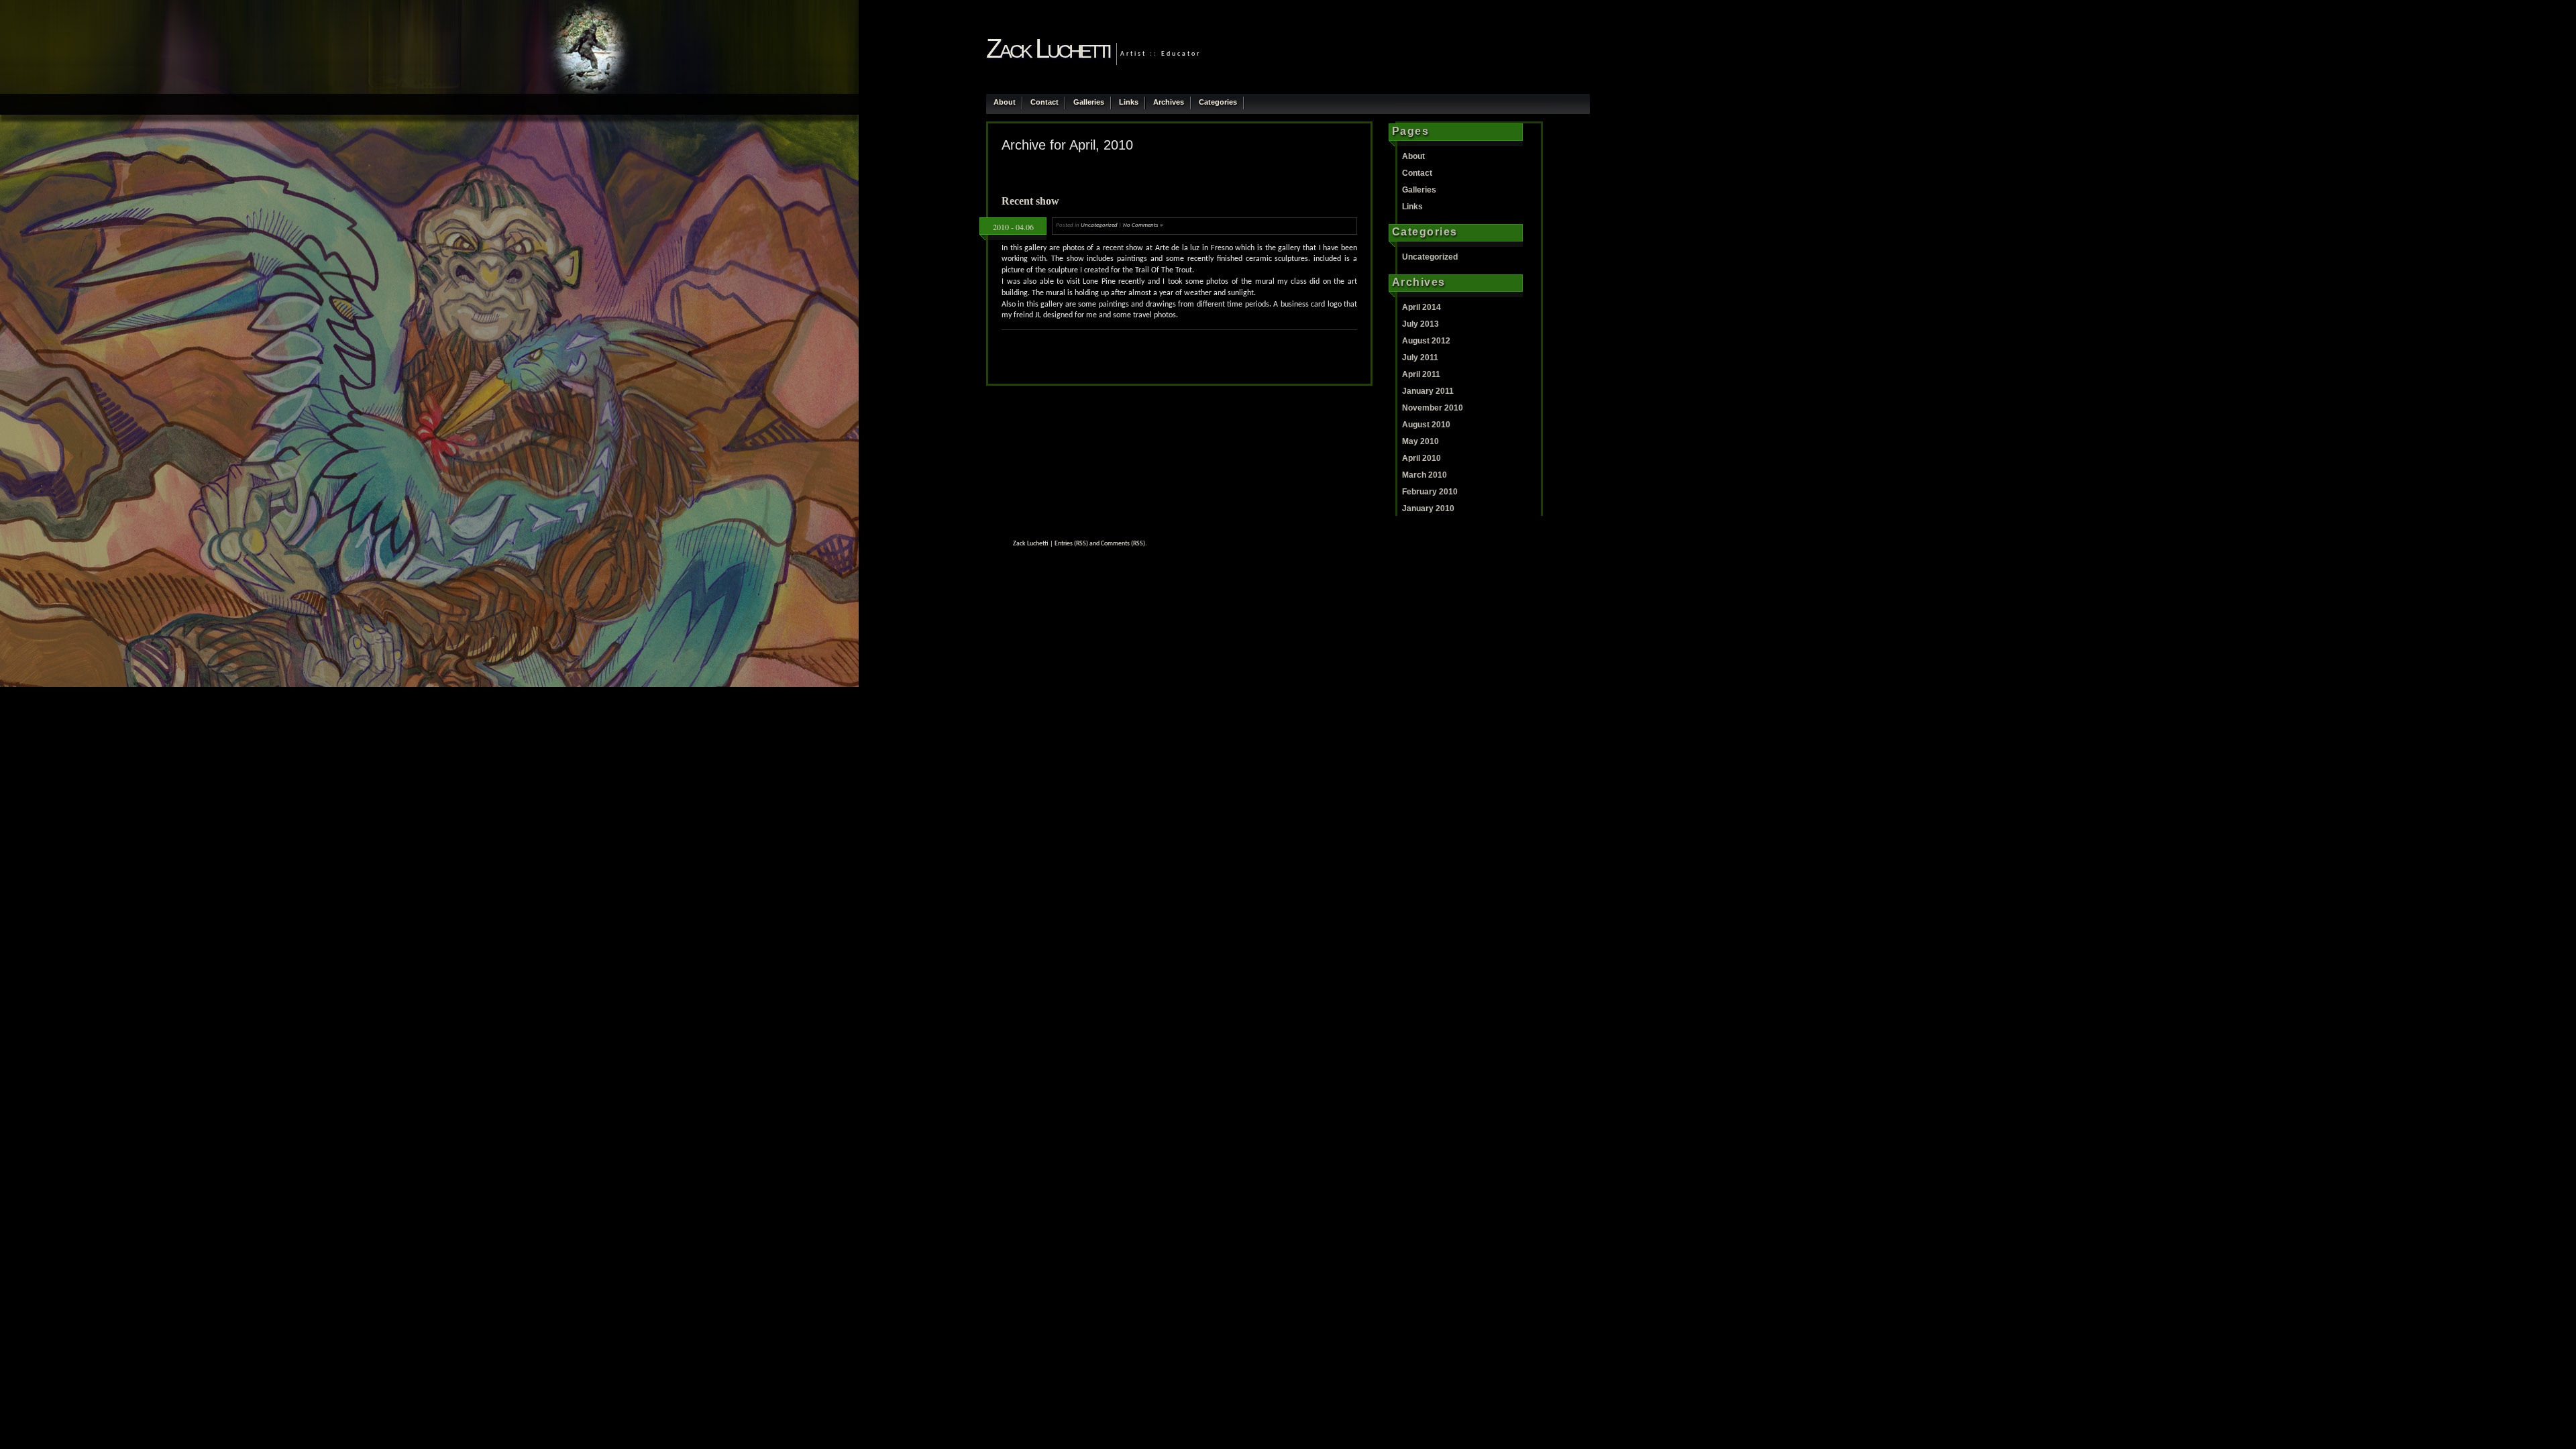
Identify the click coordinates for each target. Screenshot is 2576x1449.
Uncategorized (1099, 225)
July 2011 (1420, 358)
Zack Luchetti (1048, 48)
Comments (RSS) (1123, 544)
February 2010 (1430, 492)
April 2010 (1421, 458)
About (1005, 102)
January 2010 (1428, 508)
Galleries (1089, 102)
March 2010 (1425, 475)
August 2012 (1426, 341)
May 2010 (1420, 441)
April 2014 (1421, 307)
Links (1129, 102)
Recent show (1030, 201)
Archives (1169, 102)
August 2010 (1426, 425)
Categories (1218, 102)
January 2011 (1428, 391)
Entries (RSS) (1071, 544)
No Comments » (1143, 225)
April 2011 (1421, 374)
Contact (1044, 102)
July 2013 (1420, 324)
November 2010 (1433, 408)
